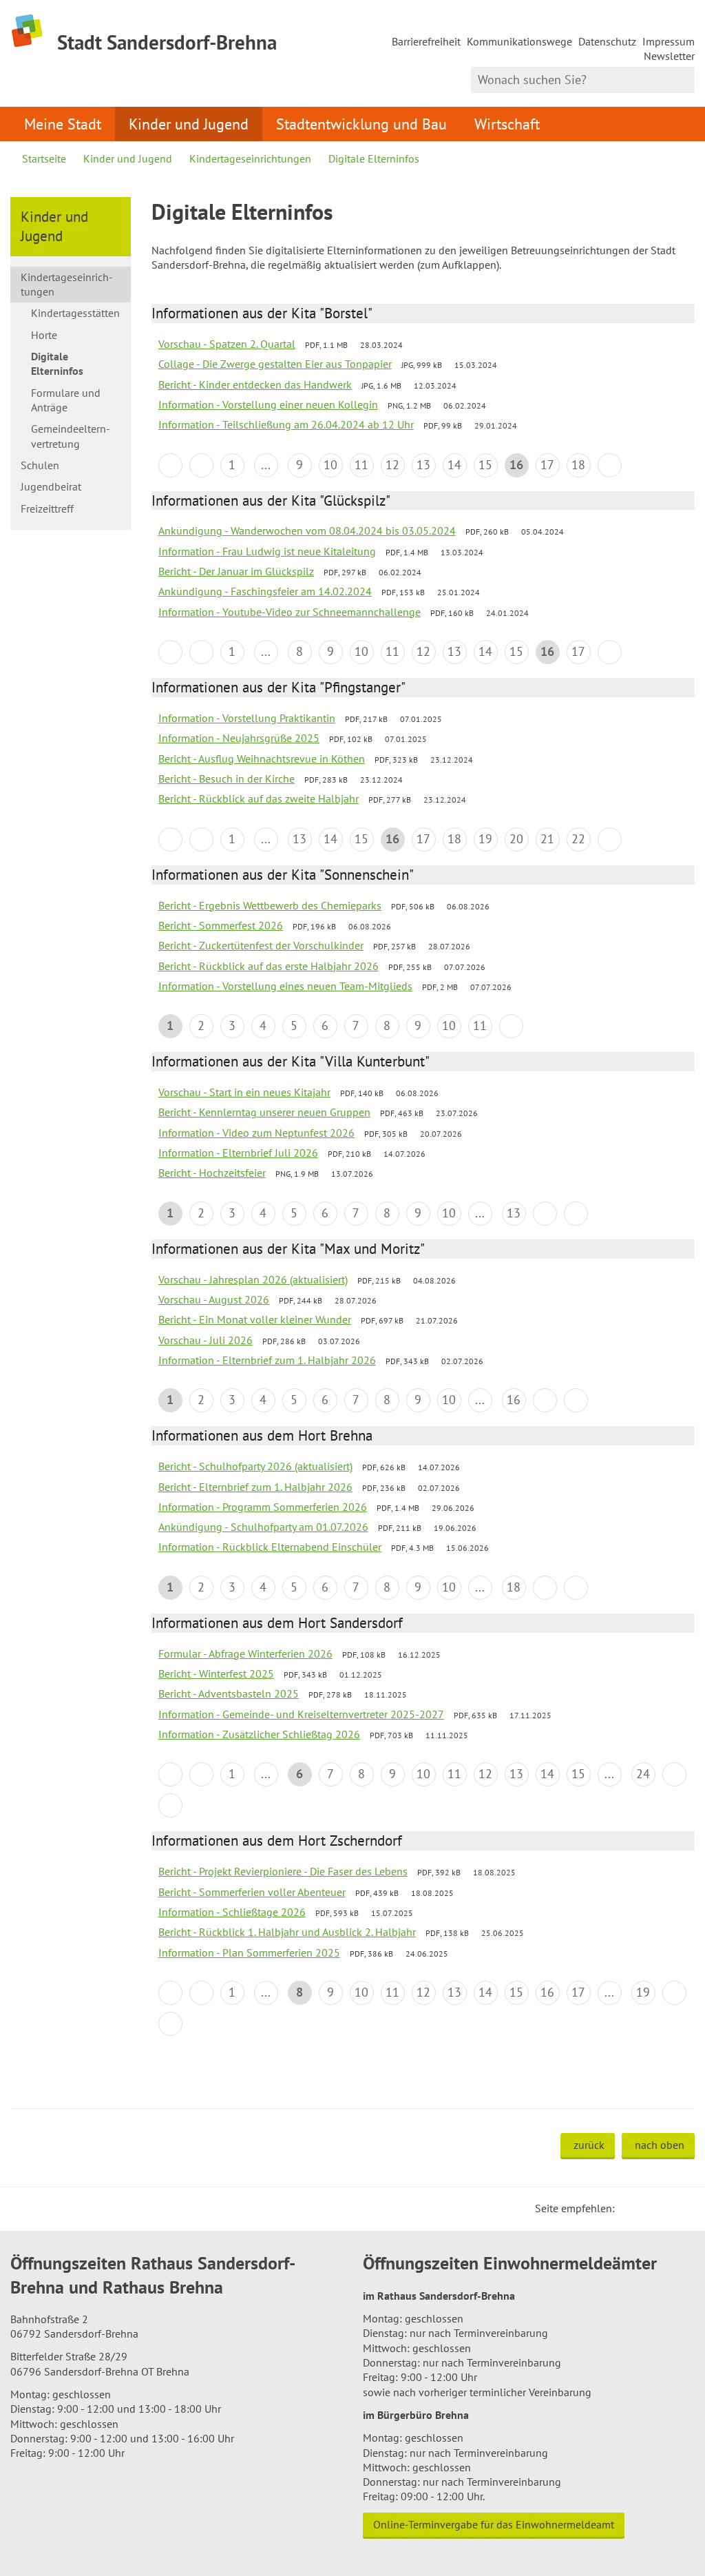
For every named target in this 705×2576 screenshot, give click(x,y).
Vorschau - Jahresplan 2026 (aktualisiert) (253, 1279)
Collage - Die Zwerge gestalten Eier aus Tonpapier (275, 364)
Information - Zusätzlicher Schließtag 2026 (259, 1734)
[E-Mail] (663, 2208)
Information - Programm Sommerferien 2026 (263, 1507)
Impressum (669, 41)
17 (547, 465)
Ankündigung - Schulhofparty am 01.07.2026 (263, 1527)
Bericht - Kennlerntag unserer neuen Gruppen (264, 1112)
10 (330, 465)
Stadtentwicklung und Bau (361, 124)
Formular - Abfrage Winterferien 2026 (245, 1653)
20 (516, 839)
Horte (44, 335)
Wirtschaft (507, 124)
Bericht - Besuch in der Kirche (227, 779)
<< (170, 465)
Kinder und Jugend (189, 124)
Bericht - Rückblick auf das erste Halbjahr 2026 (269, 966)
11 (361, 465)
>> (576, 1214)
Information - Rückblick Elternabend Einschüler (270, 1547)
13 (423, 465)
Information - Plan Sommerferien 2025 (249, 1952)
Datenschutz (607, 41)
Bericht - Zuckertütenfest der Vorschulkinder (261, 945)
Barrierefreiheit (426, 41)
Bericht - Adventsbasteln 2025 (229, 1693)
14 (454, 465)
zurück (589, 2145)
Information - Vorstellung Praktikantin (247, 718)
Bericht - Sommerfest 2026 (221, 925)
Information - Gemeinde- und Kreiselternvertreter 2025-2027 (301, 1714)
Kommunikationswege (519, 41)
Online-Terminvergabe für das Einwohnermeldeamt (494, 2524)
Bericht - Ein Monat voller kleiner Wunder (255, 1319)
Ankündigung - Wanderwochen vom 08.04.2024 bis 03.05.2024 (307, 530)
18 (578, 465)
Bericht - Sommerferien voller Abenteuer (252, 1892)
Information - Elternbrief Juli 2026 (238, 1153)
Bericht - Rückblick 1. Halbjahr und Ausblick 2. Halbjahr (287, 1932)
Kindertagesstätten (75, 313)
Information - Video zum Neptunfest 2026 (256, 1133)
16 (514, 1400)
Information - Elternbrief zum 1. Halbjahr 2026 (267, 1360)
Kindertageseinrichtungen (250, 158)
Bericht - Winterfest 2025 (216, 1673)
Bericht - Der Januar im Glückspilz (236, 571)
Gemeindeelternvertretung (71, 436)
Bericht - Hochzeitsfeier (212, 1173)
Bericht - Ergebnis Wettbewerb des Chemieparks (270, 905)
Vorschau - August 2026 (214, 1299)
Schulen (40, 465)
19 (485, 839)
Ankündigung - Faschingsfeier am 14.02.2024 (265, 591)
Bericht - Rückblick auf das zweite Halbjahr (259, 798)
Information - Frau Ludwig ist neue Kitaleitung (267, 551)
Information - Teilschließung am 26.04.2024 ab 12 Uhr (286, 424)
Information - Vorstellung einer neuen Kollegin (268, 404)
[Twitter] (630, 2208)
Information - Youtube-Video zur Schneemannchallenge (290, 612)
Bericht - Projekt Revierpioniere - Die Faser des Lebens (283, 1871)
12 (392, 465)
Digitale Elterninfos (374, 158)
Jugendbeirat (51, 486)
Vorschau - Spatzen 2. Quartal (227, 344)
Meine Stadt (63, 124)
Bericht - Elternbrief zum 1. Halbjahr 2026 (255, 1487)
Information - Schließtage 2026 (232, 1912)
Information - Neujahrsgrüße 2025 (239, 738)
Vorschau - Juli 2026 (206, 1340)
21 (547, 839)
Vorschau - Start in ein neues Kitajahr (244, 1092)
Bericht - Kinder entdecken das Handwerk (255, 384)
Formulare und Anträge (66, 400)
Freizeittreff (47, 508)
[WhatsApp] (680, 2208)
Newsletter (669, 56)
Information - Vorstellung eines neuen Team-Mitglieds (285, 986)
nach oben (660, 2145)
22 (578, 839)
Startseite (44, 158)
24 (643, 1774)
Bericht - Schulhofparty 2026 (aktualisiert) (255, 1466)
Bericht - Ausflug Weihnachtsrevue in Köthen (262, 759)
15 (485, 465)
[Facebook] (646, 2208)
